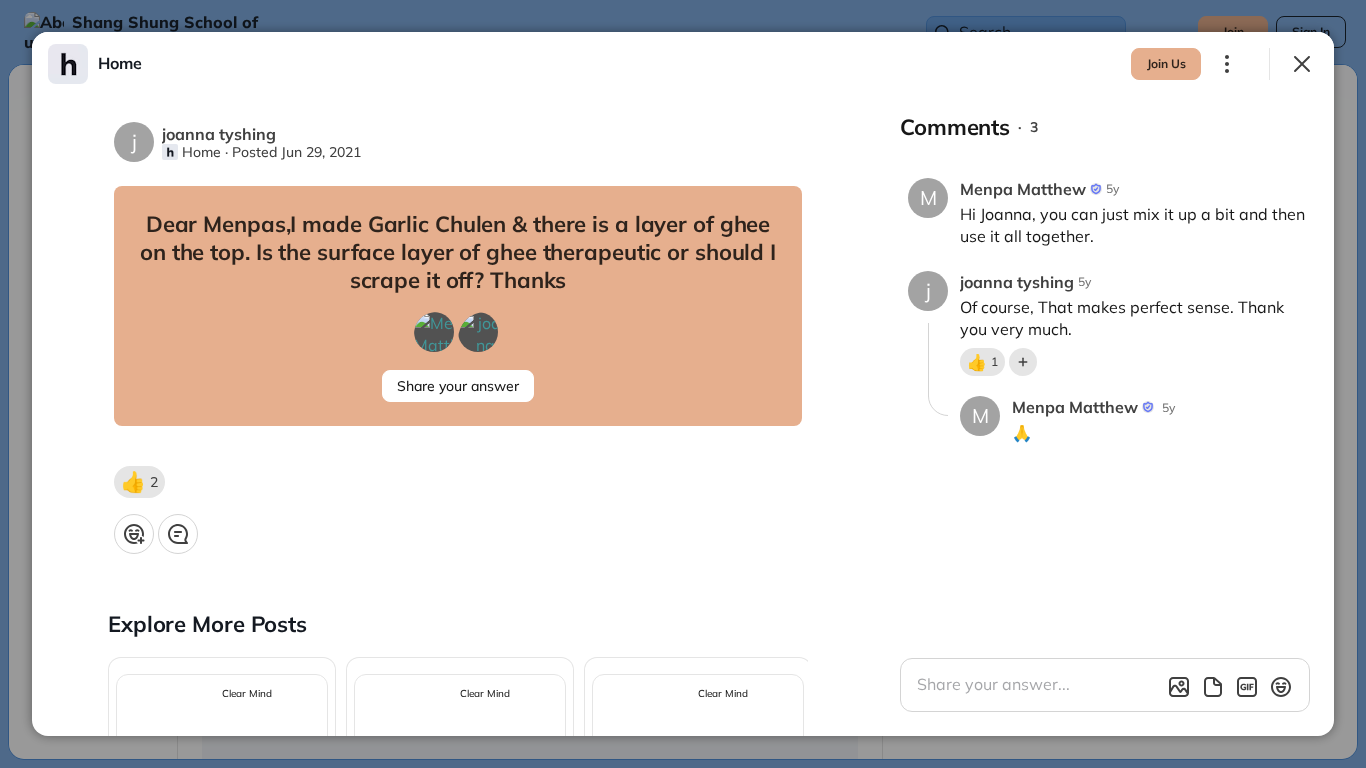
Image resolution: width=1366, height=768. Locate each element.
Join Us (1166, 63)
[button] (139, 482)
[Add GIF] (1247, 687)
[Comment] (178, 534)
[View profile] (68, 64)
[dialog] (683, 384)
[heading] (120, 63)
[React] (134, 534)
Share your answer (458, 386)
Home (201, 152)
